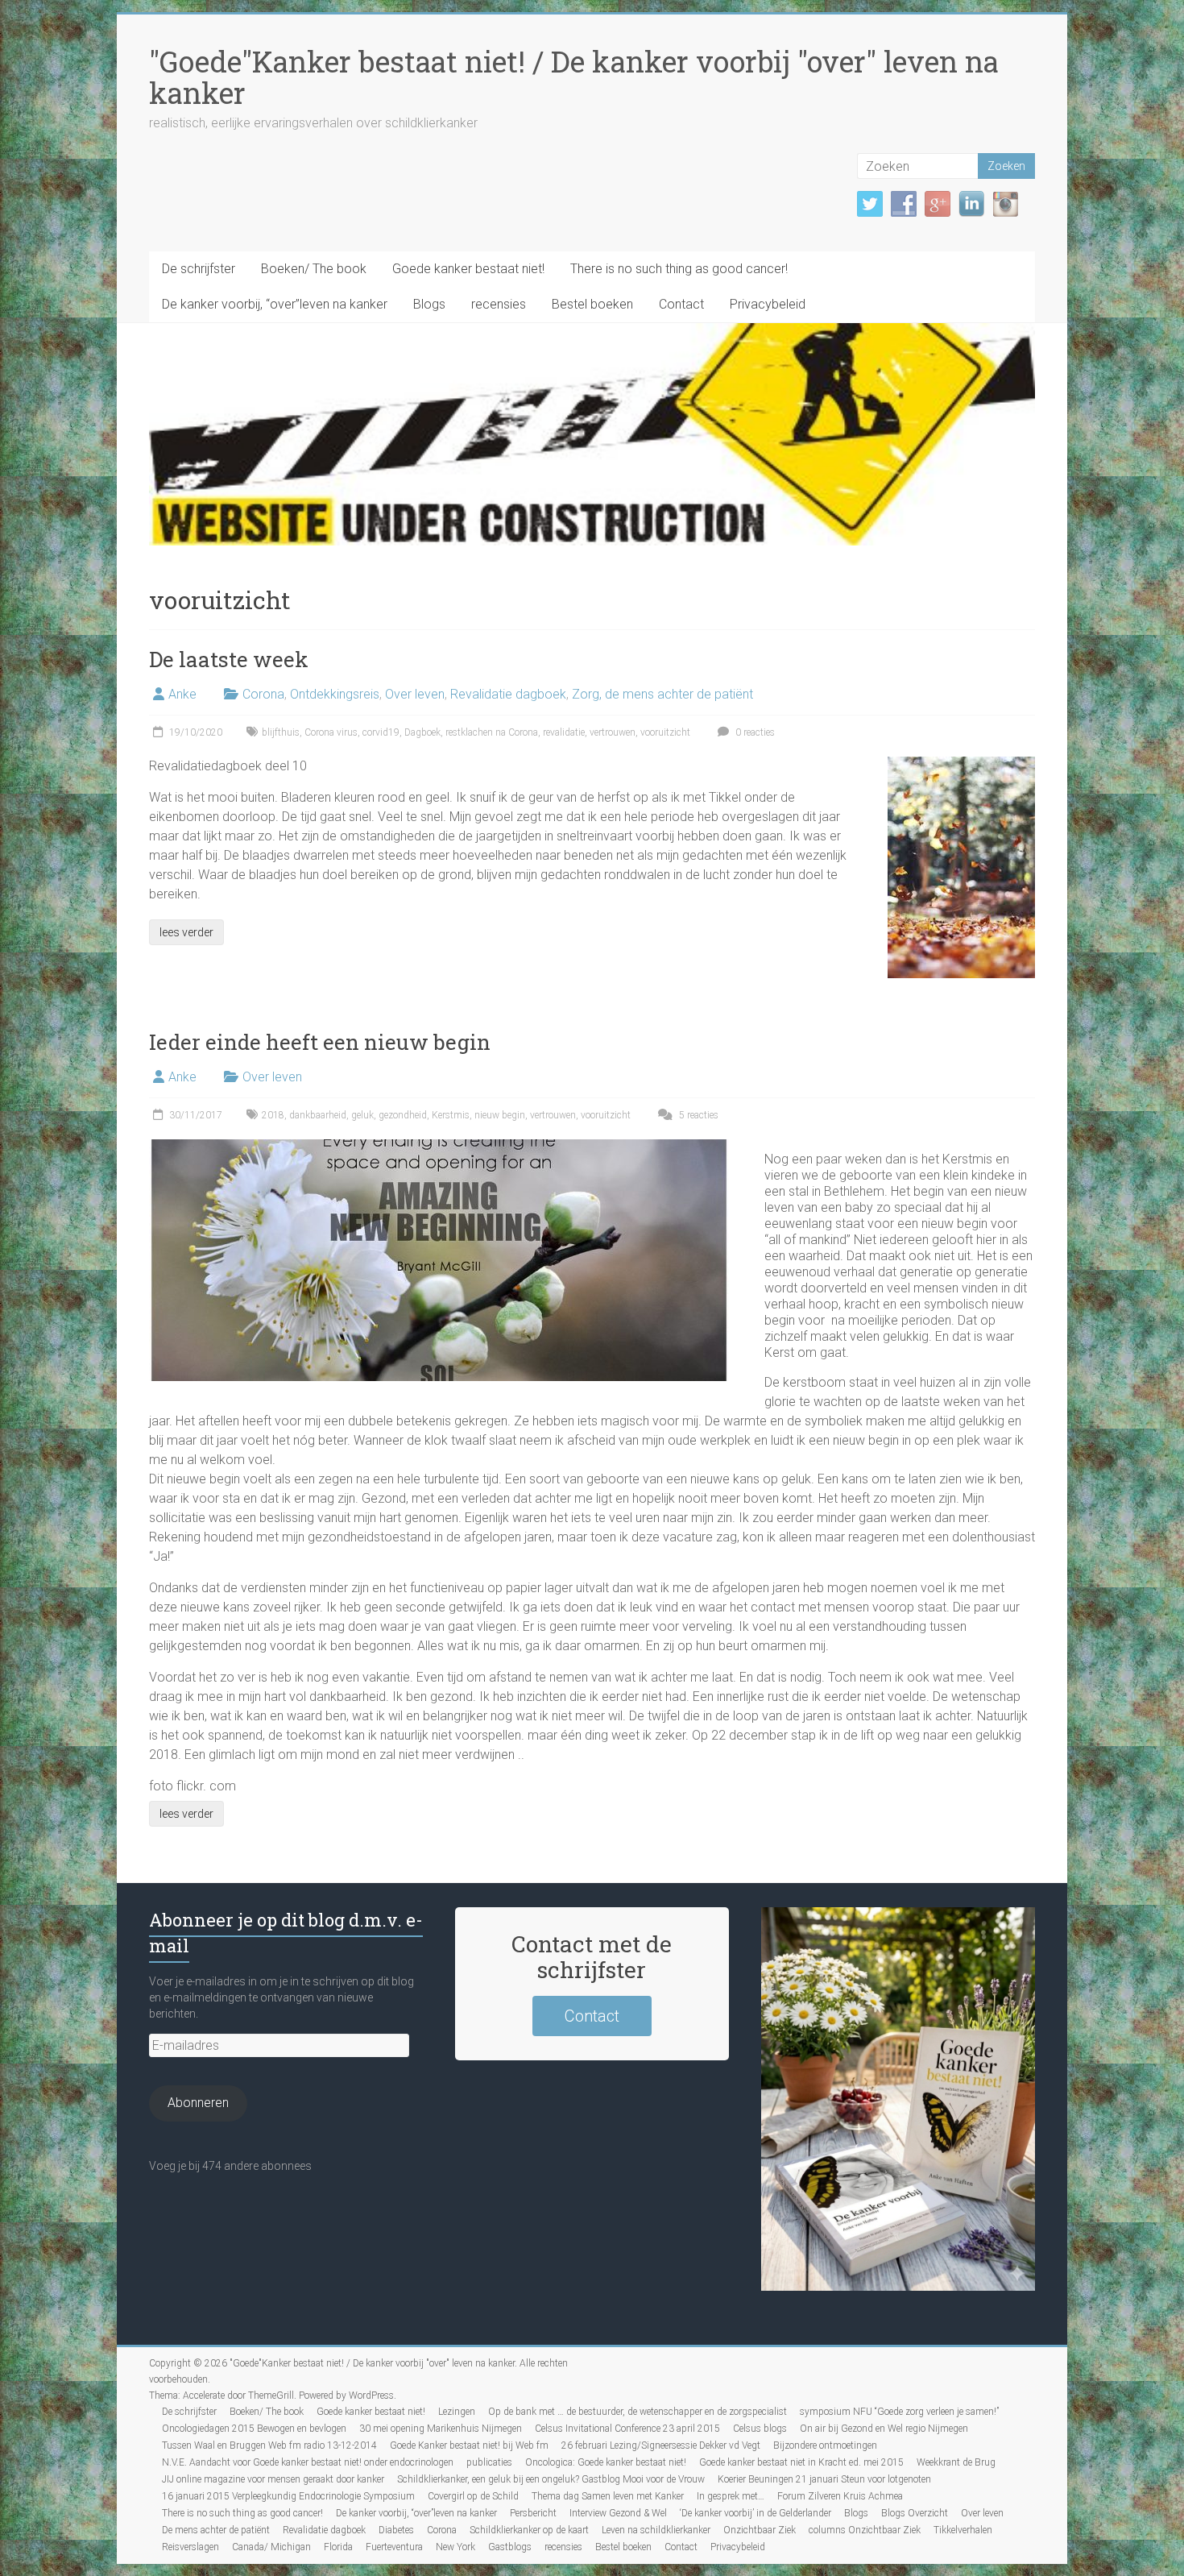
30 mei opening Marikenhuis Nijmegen (441, 2429)
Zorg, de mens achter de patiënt (662, 694)
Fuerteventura (394, 2547)
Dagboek (422, 732)
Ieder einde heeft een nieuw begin (320, 1042)
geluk (362, 1115)
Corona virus (331, 732)
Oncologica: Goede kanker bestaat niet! (606, 2462)
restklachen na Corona (492, 732)
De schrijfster (199, 269)
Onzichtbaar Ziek (760, 2530)
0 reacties (754, 732)
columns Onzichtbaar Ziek (865, 2530)
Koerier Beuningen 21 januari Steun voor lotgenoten (824, 2479)
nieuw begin (500, 1115)
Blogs (429, 304)
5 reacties (698, 1115)
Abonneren (198, 2103)
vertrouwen (613, 732)
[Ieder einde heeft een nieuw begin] (439, 1147)
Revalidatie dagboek (508, 694)
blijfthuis (281, 732)
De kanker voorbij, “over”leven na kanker (275, 304)
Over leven (415, 694)
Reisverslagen (190, 2547)
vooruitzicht (665, 732)
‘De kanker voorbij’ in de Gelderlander (756, 2513)
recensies (499, 304)
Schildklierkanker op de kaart (529, 2530)
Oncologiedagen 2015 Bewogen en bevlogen (254, 2429)
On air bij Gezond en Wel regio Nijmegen (884, 2429)
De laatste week (229, 659)
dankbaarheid (318, 1115)
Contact (681, 304)
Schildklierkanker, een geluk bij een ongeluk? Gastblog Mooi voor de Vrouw (551, 2479)
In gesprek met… (731, 2496)
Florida (338, 2547)
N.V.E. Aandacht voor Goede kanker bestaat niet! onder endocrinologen (308, 2462)
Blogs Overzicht (915, 2513)
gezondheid (403, 1115)
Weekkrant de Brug (956, 2462)
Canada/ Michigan (271, 2547)
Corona (263, 694)
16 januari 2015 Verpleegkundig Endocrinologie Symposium (288, 2496)
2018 (273, 1115)
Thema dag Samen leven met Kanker (608, 2496)
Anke (182, 694)
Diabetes (396, 2530)
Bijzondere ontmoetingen (825, 2445)
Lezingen (457, 2412)
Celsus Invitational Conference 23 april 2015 (627, 2429)
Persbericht (533, 2513)
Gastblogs (510, 2547)
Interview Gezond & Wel (618, 2513)
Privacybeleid (768, 304)
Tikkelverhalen (963, 2530)
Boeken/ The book (314, 269)
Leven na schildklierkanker (656, 2530)
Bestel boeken (592, 304)
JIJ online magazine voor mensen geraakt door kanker (273, 2479)
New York (455, 2547)
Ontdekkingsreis (335, 694)
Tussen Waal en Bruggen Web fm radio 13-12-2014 (269, 2445)
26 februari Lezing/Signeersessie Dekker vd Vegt (661, 2445)
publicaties (489, 2462)
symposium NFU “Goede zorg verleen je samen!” (899, 2412)
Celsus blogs (760, 2429)
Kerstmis (451, 1115)
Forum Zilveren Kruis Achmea (840, 2496)
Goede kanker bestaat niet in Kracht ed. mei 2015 (801, 2462)
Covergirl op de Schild (473, 2496)
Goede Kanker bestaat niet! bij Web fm (469, 2445)
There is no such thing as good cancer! (679, 269)
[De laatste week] (961, 764)
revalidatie (564, 732)
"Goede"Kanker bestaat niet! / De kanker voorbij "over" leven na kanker (574, 77)
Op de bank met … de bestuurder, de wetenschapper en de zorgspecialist (638, 2412)
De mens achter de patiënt (216, 2530)
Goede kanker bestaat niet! (468, 269)
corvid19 (381, 732)
